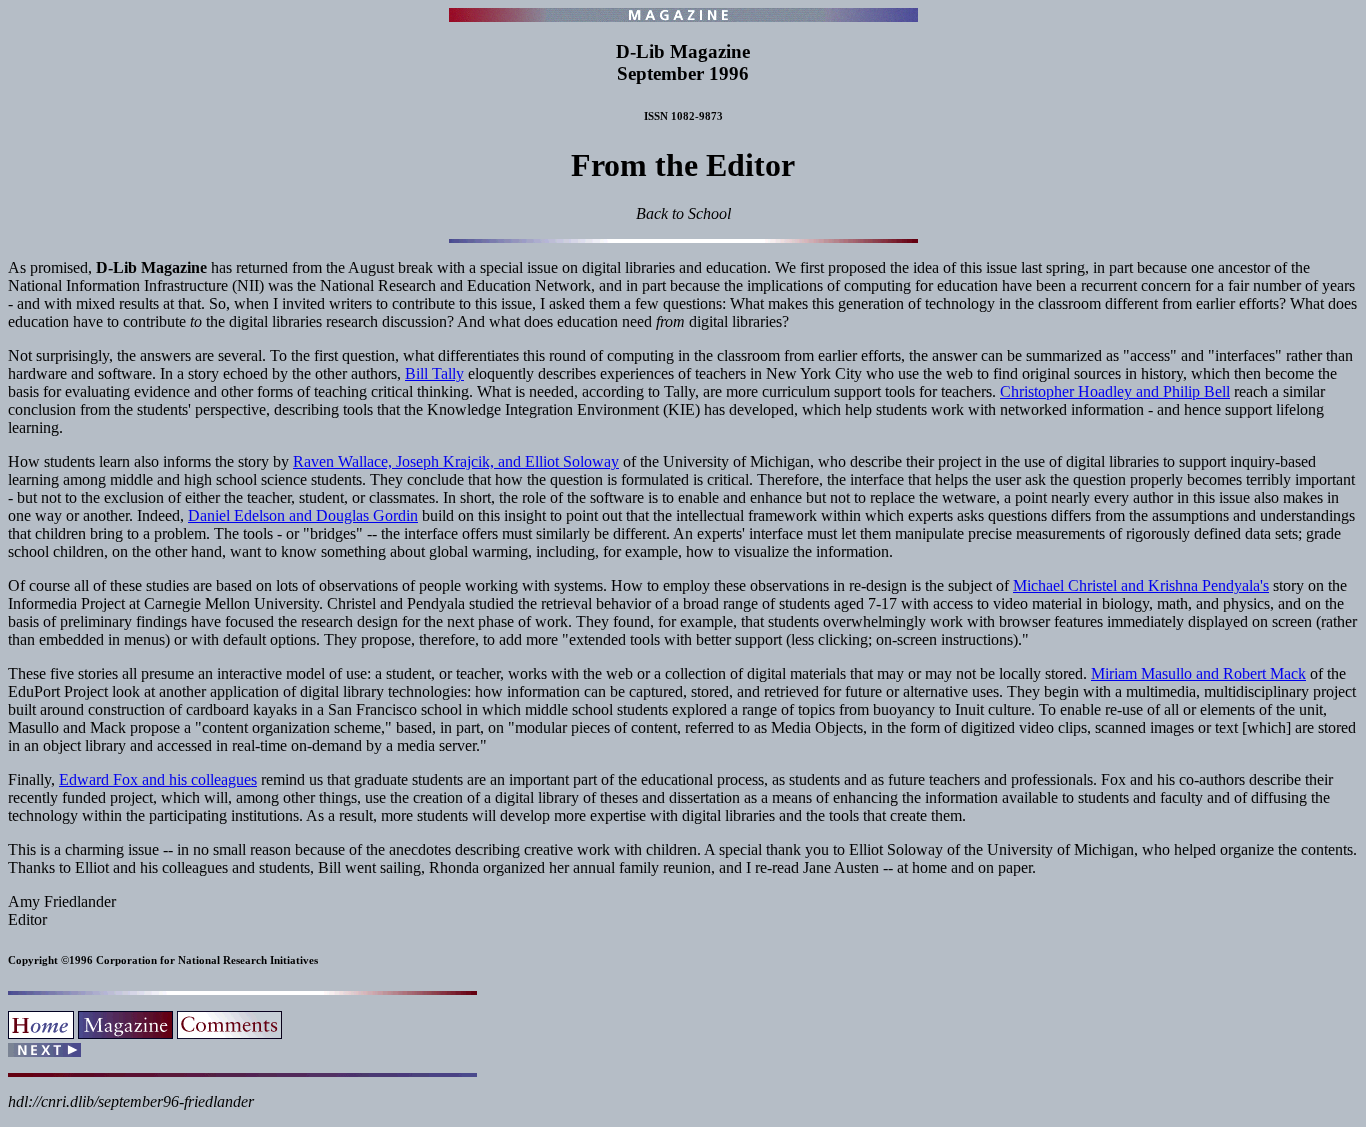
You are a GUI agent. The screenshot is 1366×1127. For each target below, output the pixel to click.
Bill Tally (434, 373)
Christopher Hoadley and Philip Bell (1115, 391)
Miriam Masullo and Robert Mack (1198, 673)
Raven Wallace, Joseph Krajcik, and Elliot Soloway (456, 461)
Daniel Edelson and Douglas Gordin (303, 515)
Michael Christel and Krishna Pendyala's (1141, 585)
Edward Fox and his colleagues (158, 779)
